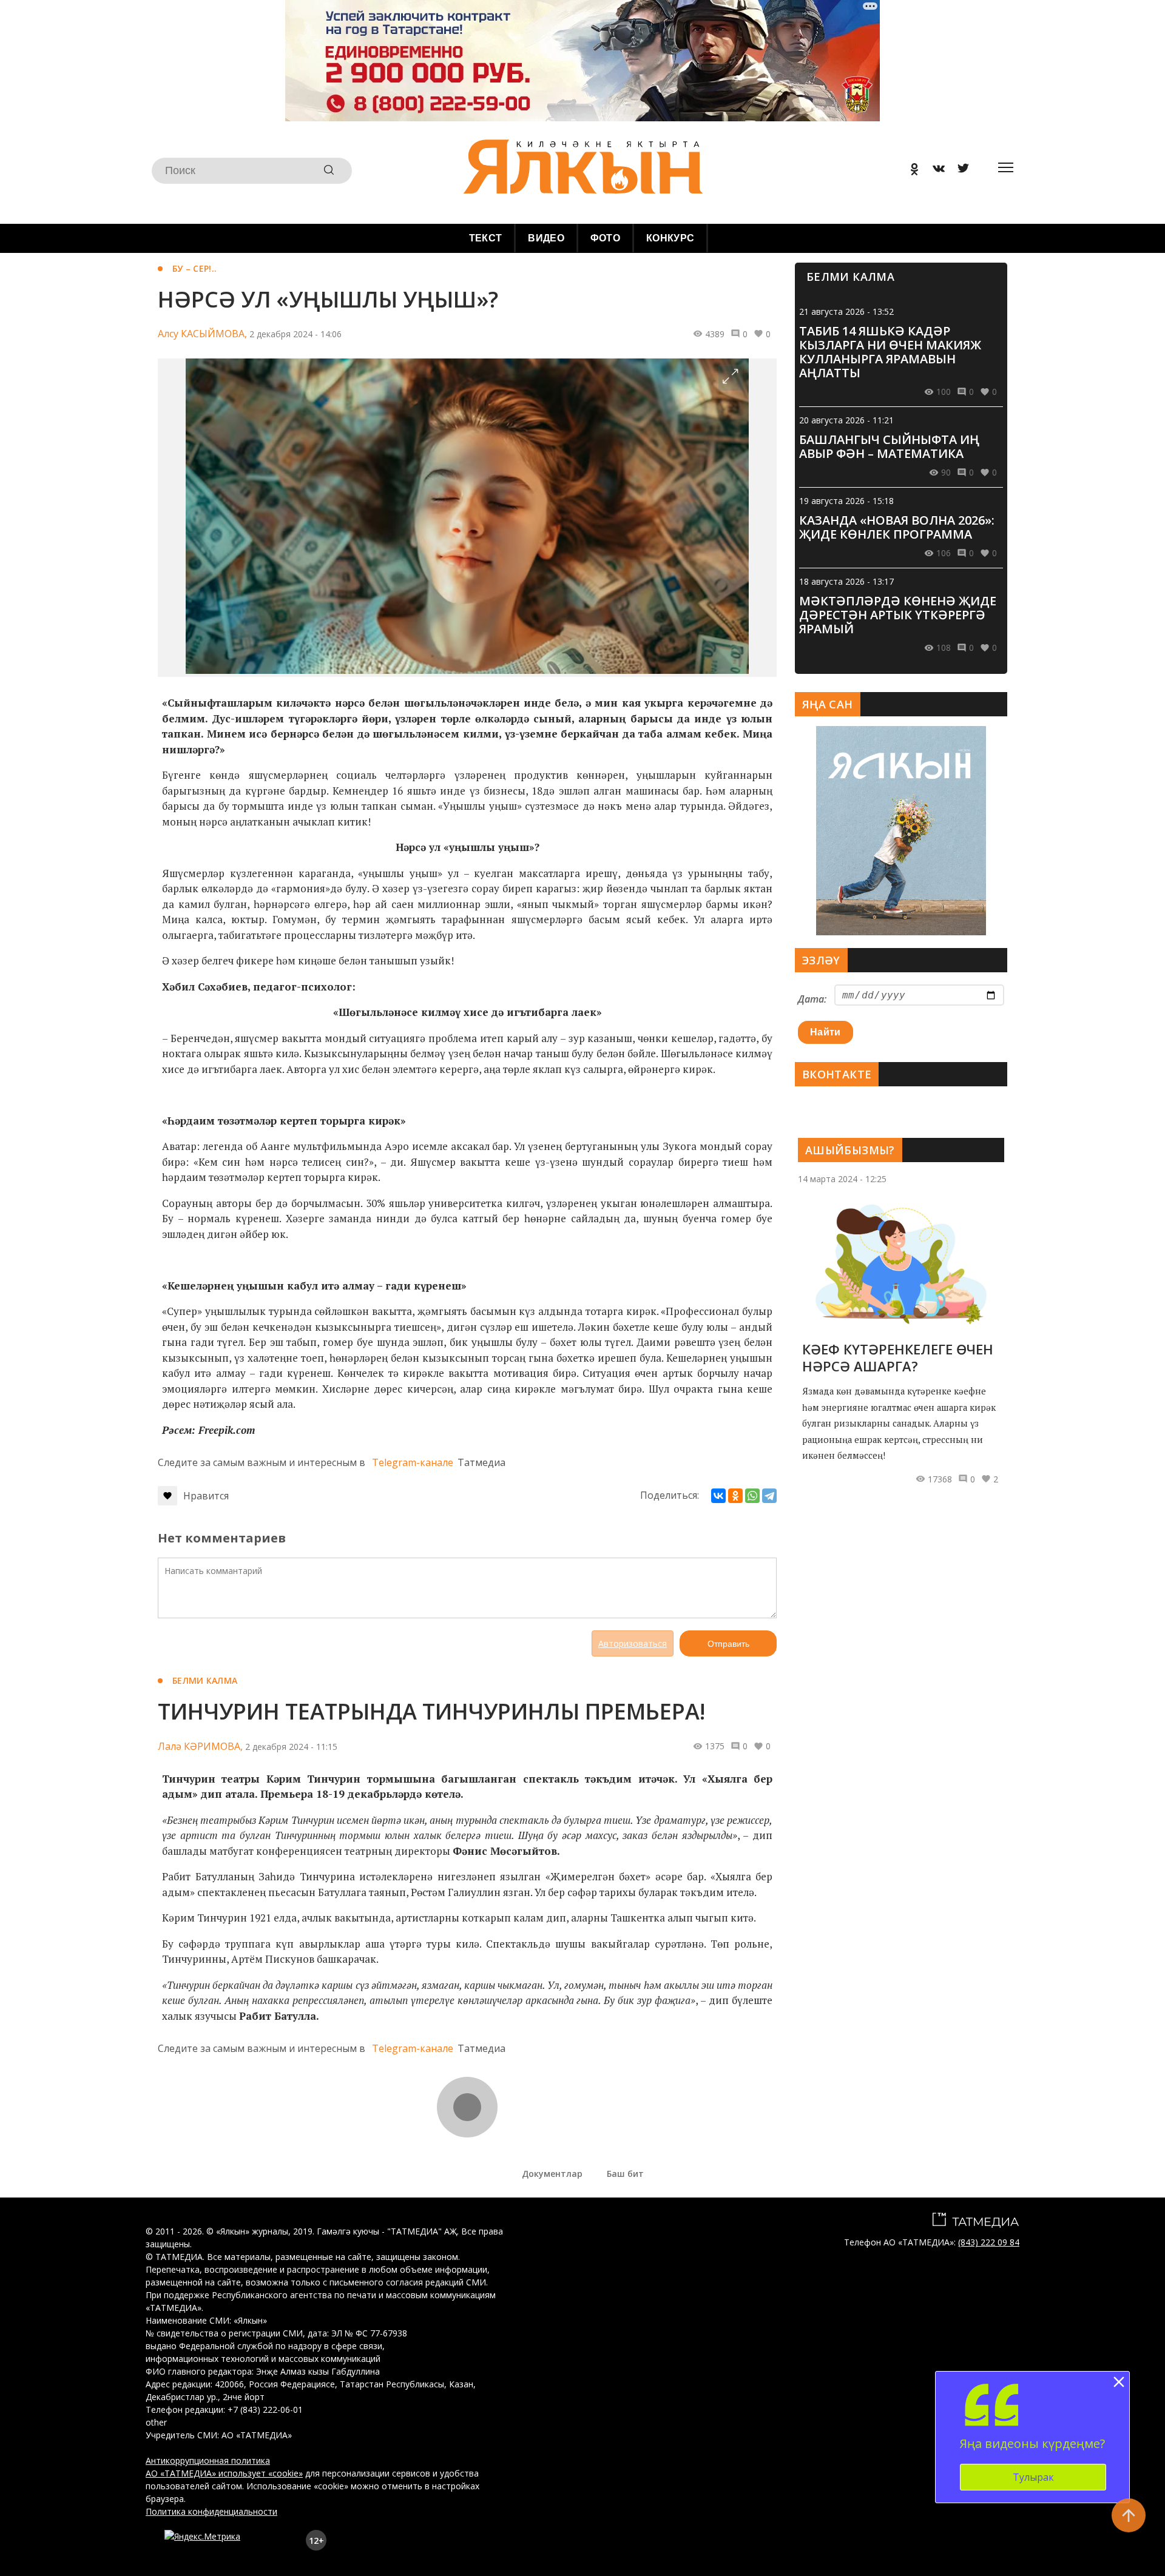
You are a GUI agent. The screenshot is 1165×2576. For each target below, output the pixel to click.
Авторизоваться (633, 1643)
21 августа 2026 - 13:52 (846, 311)
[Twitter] (959, 171)
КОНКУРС (670, 238)
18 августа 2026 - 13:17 (846, 581)
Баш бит (625, 2174)
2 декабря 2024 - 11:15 (291, 1747)
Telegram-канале (413, 1462)
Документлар (552, 2174)
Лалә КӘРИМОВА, (200, 1746)
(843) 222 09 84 (989, 2242)
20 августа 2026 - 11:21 (846, 420)
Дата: (812, 999)
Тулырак (1033, 2477)
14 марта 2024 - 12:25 (842, 1179)
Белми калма (205, 1680)
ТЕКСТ (486, 238)
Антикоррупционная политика (208, 2460)
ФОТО (605, 238)
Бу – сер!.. (194, 268)
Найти (826, 1032)
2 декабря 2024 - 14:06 (295, 334)
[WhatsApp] (752, 1496)
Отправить (728, 1644)
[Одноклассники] (735, 1496)
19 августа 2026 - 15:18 (846, 501)
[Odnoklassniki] (910, 171)
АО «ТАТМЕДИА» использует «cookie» (224, 2473)
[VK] (934, 171)
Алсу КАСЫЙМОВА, (202, 334)
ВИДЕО (546, 238)
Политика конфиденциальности (211, 2511)
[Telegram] (769, 1496)
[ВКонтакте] (718, 1496)
